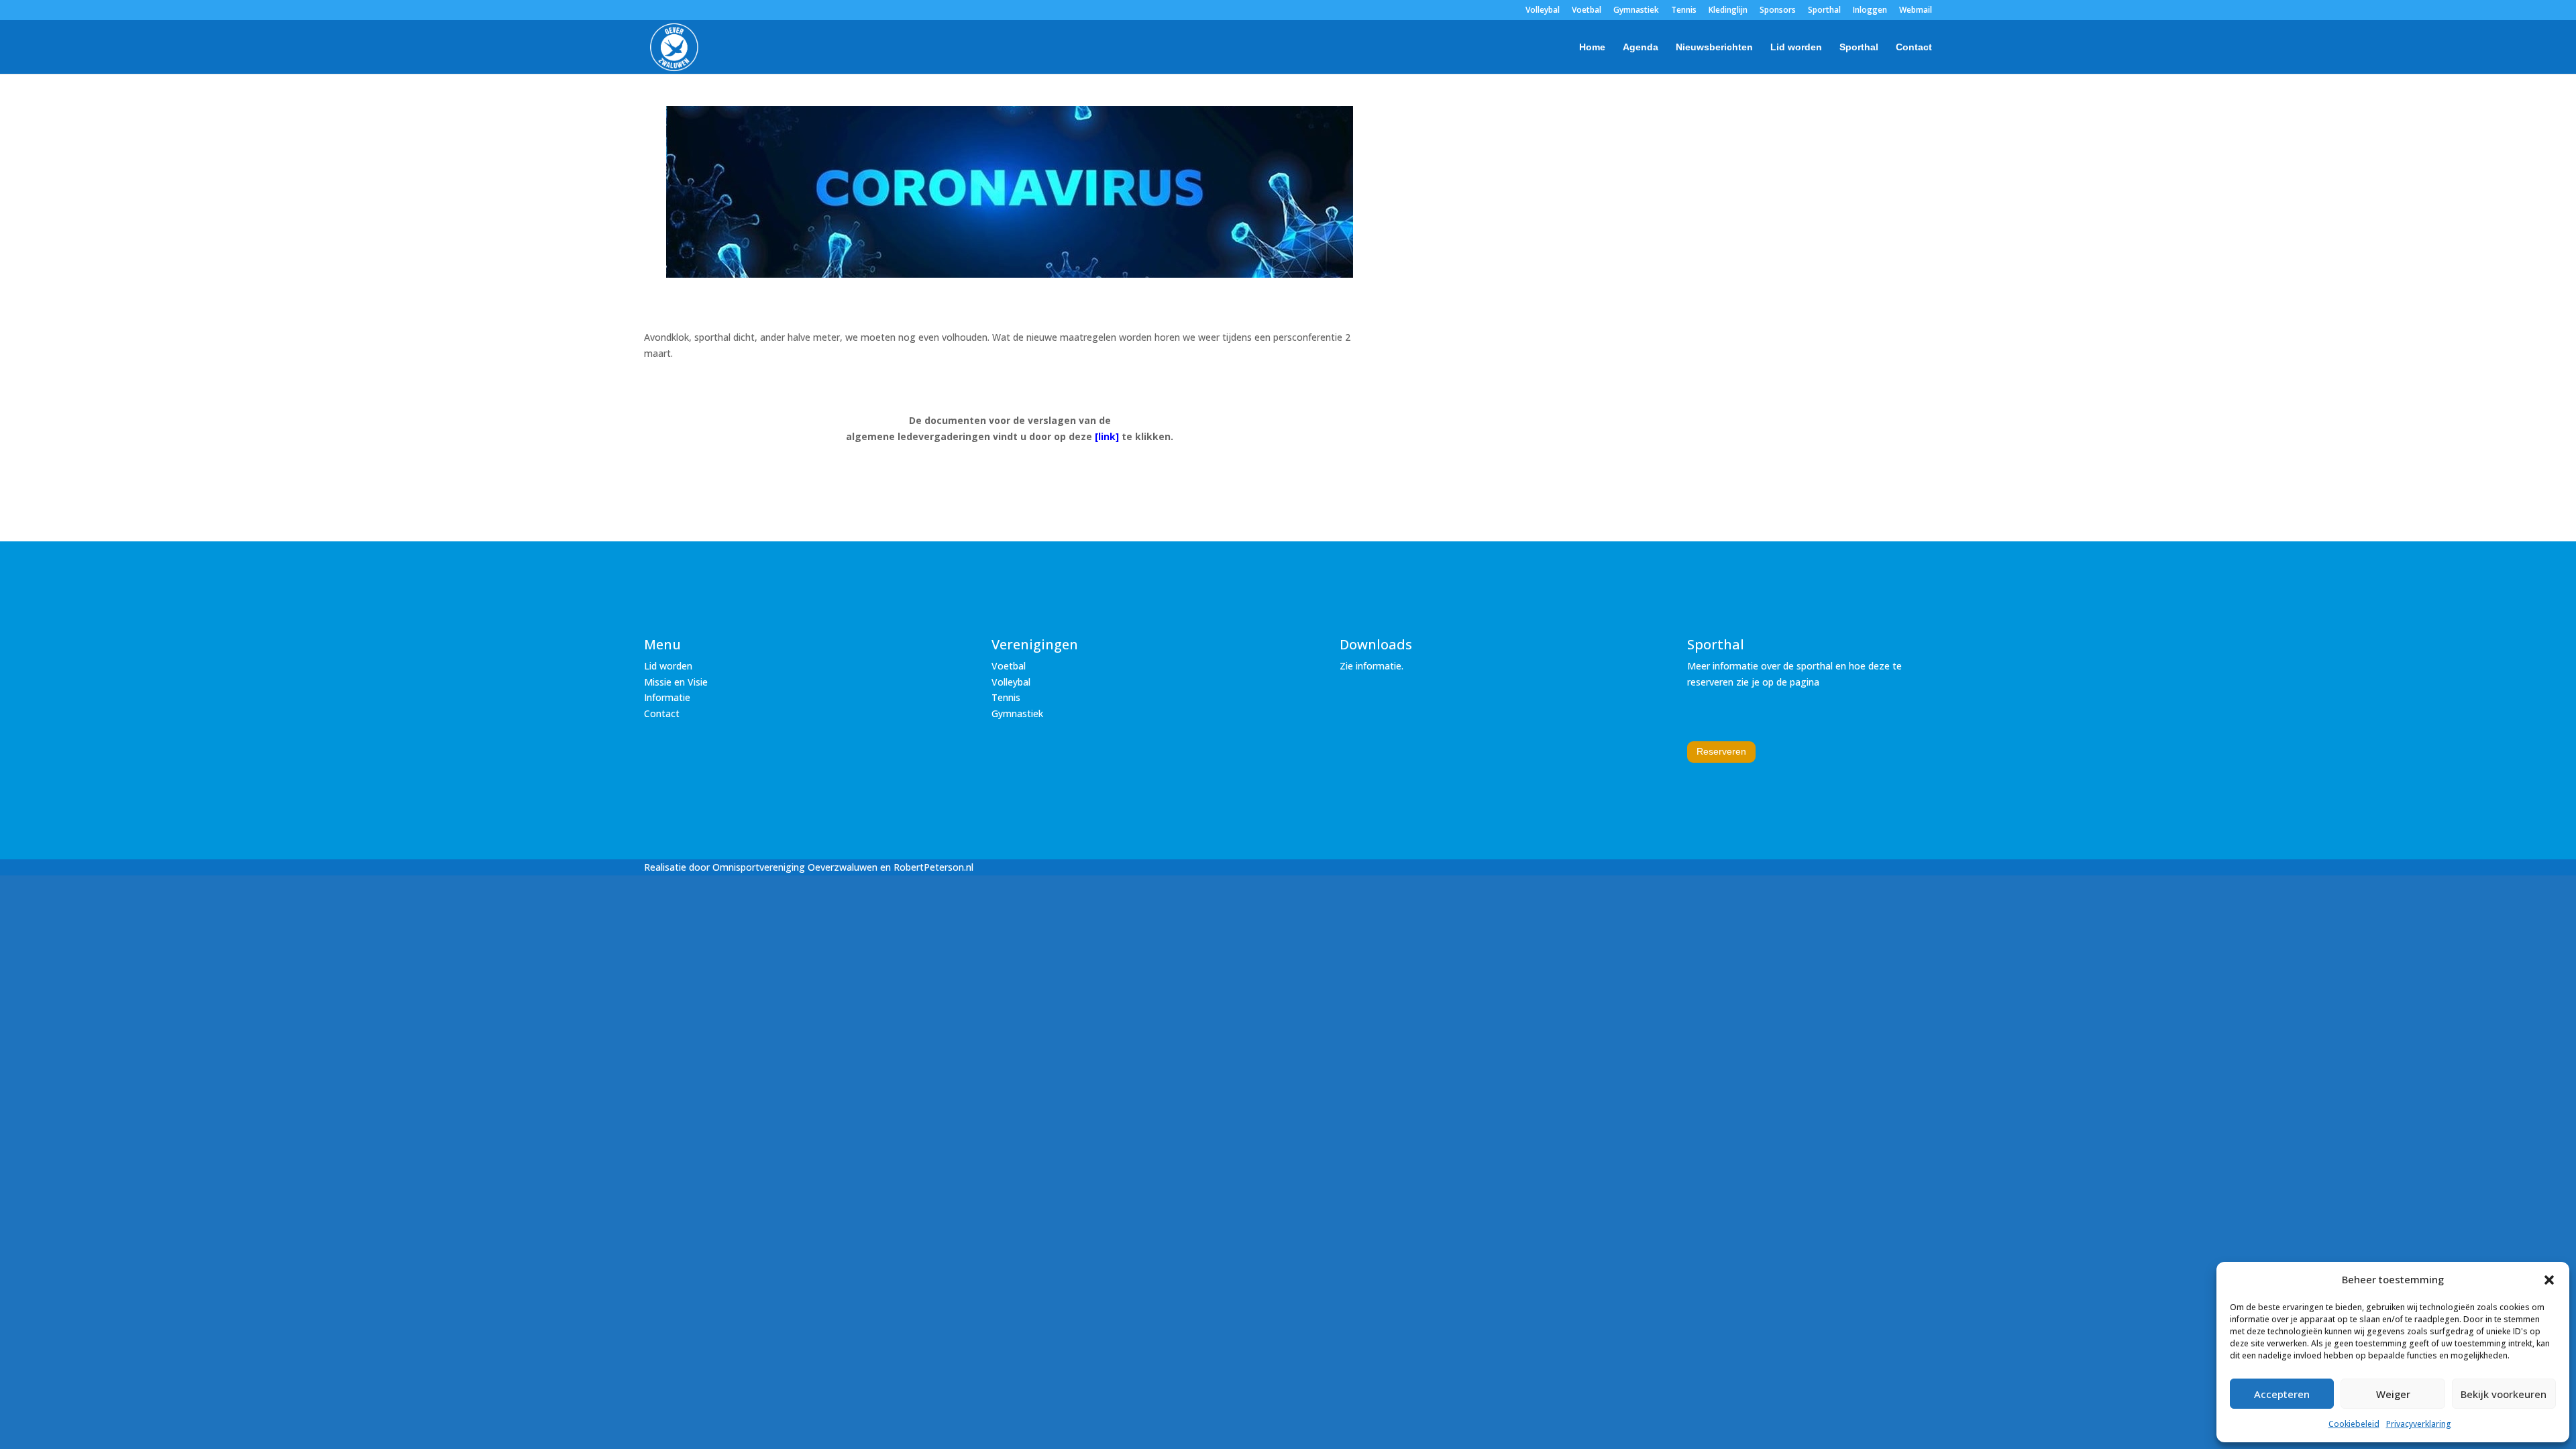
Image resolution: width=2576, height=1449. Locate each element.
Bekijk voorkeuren (2504, 1394)
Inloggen (1870, 11)
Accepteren (2282, 1394)
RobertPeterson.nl (933, 867)
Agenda (1641, 47)
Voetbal (1587, 11)
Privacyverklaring (2419, 1424)
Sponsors (1778, 11)
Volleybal (1543, 11)
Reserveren (1721, 751)
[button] (2549, 1280)
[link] (1107, 436)
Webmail (1916, 11)
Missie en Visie (676, 682)
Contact (1914, 47)
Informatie (667, 697)
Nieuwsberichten (1714, 47)
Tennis (1684, 11)
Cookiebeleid (2354, 1424)
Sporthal (1824, 11)
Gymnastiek (1636, 11)
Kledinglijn (1728, 11)
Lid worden (1796, 47)
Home (1592, 47)
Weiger (2393, 1394)
